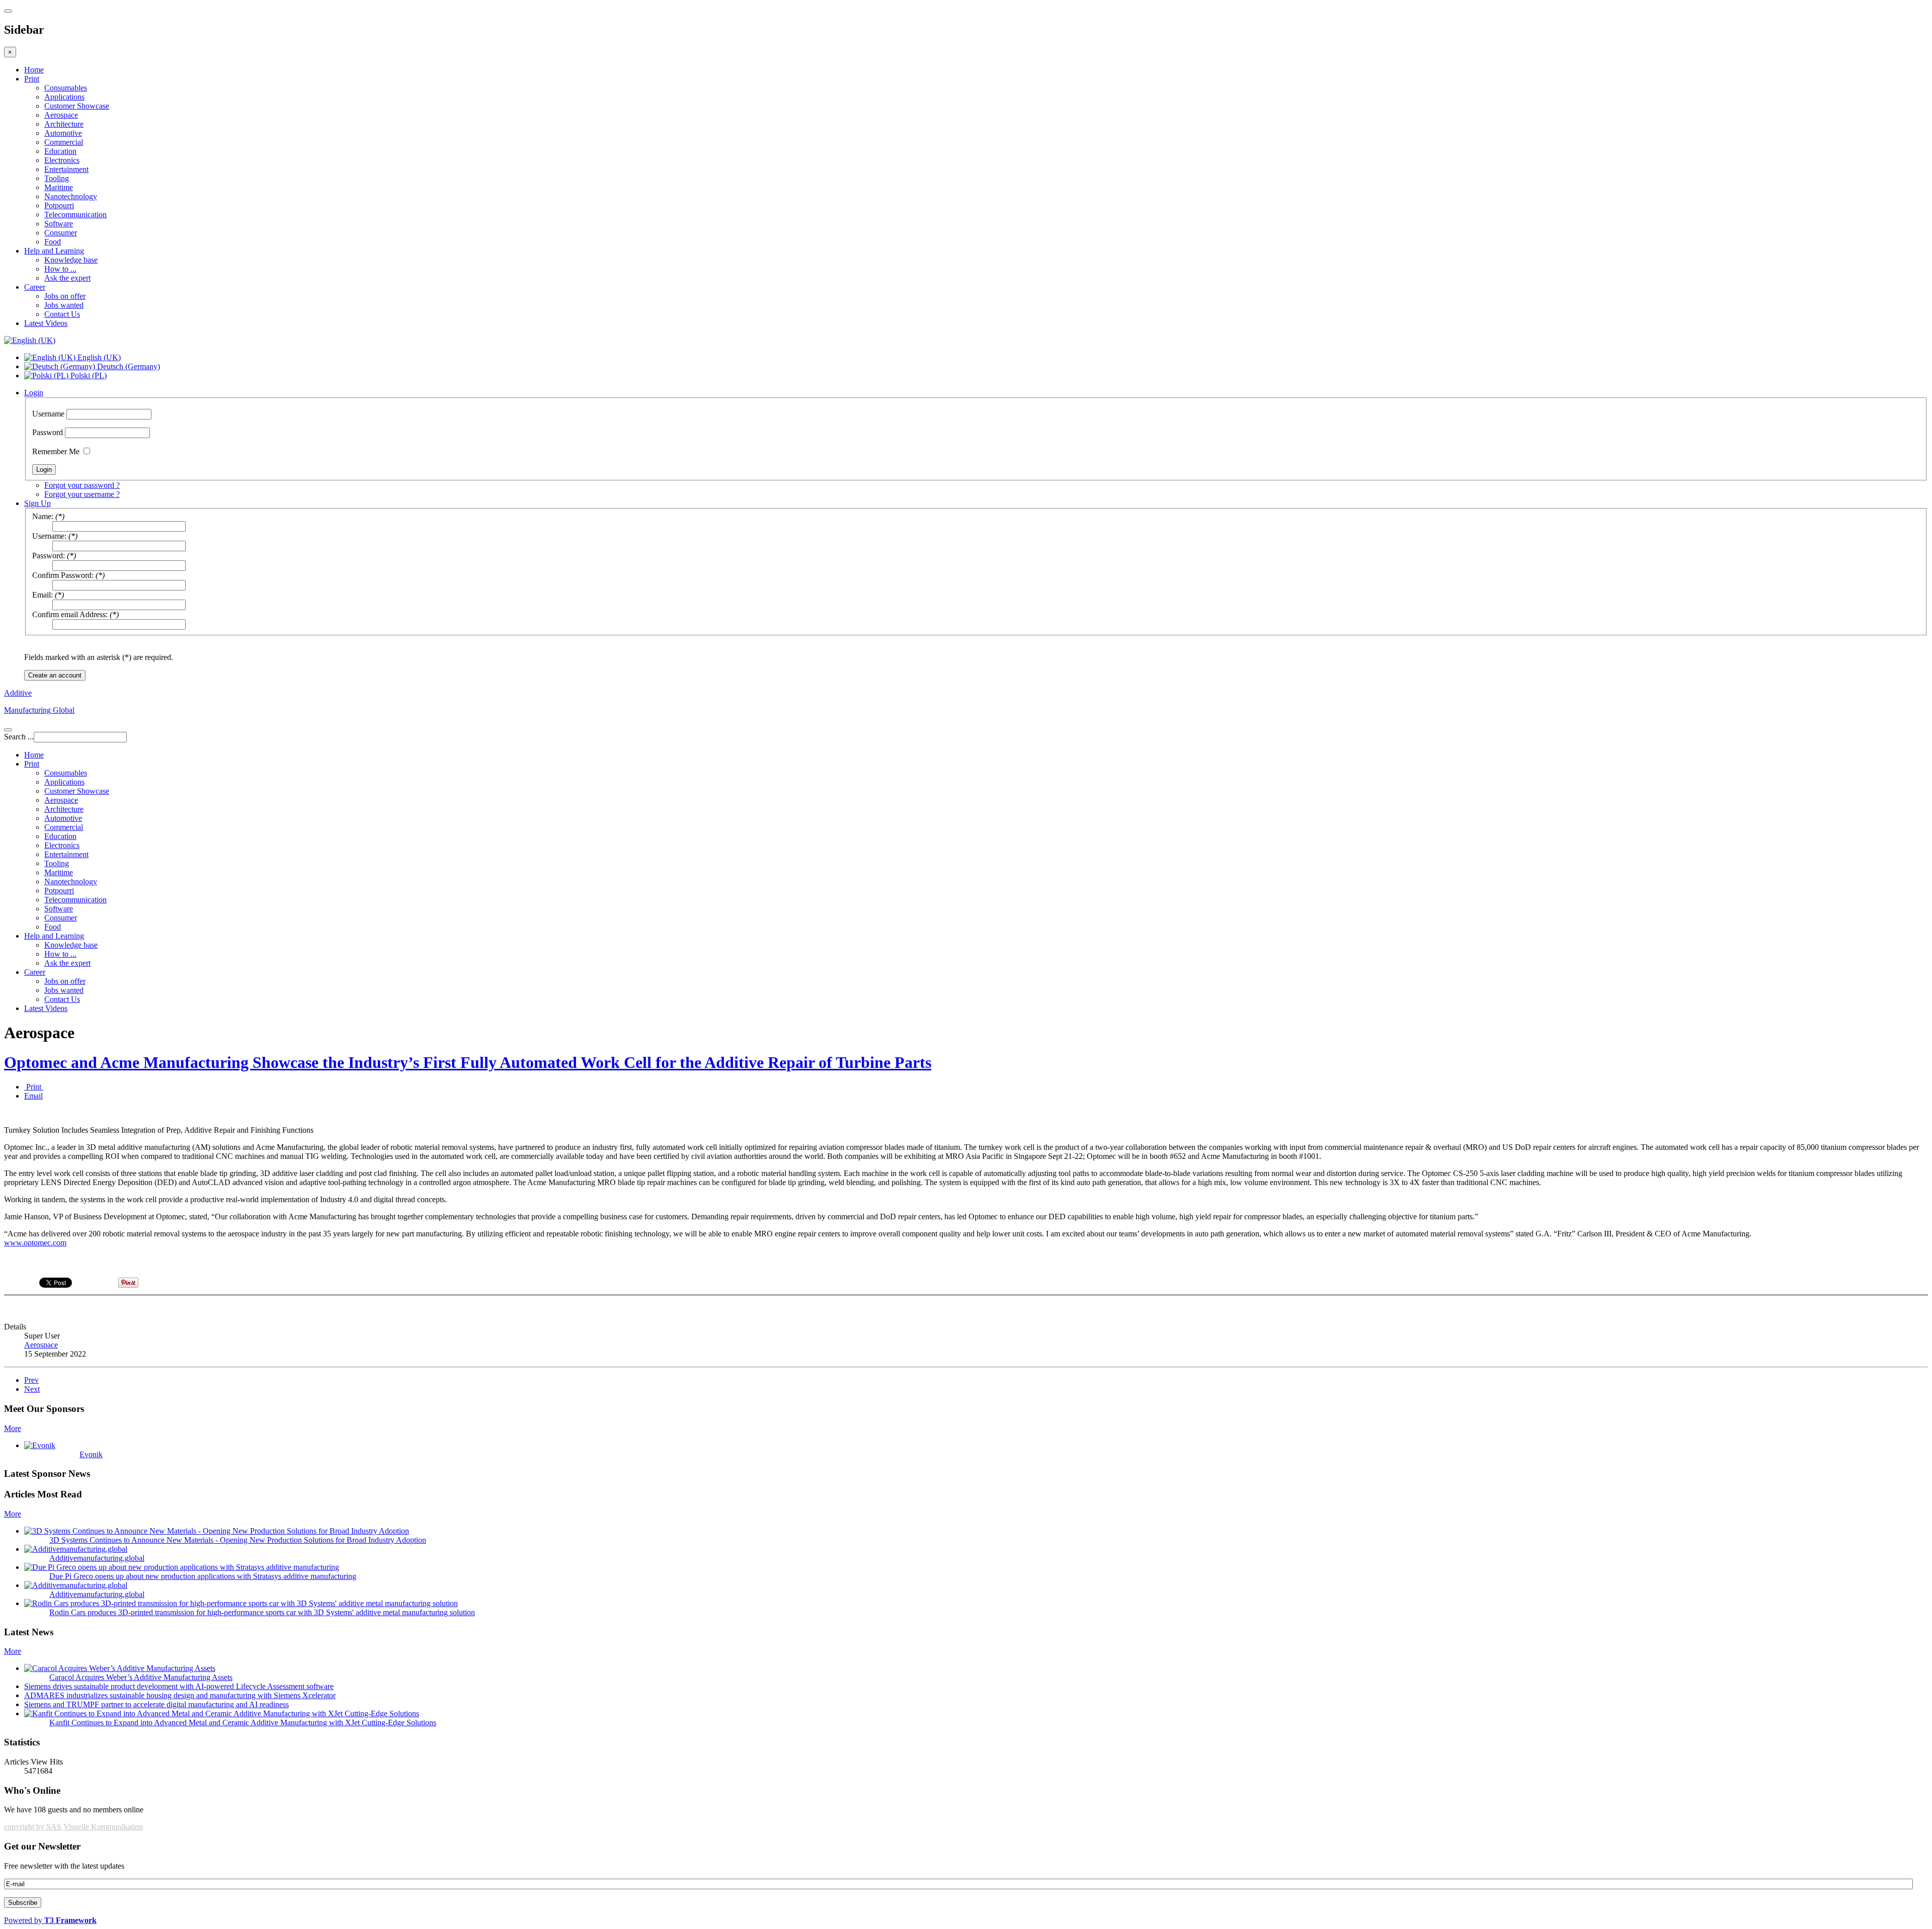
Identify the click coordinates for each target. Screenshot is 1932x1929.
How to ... (60, 269)
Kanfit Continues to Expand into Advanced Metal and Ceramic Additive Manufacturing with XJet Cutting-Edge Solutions (243, 1723)
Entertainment (66, 169)
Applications (64, 97)
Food (53, 242)
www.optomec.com (35, 1243)
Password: (49, 556)
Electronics (62, 160)
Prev (31, 1380)
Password (48, 432)
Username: (49, 536)
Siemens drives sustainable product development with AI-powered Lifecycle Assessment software (179, 1686)
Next (32, 1389)
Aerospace (61, 115)
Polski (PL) (88, 375)
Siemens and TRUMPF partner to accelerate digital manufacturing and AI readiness (156, 1704)
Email (33, 1096)
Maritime (59, 187)
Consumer (61, 233)
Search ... (19, 737)
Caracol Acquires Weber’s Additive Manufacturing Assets (141, 1677)
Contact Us (62, 314)
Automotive (63, 133)
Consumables (66, 88)
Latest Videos (46, 323)
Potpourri (59, 205)
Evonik (91, 1454)
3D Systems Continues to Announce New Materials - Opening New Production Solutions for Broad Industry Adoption (238, 1540)
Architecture (64, 124)
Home (34, 70)
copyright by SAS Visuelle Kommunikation (73, 1827)
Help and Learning (54, 251)
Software (59, 224)
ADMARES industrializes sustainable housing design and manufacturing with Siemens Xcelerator (180, 1695)
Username (48, 414)
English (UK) (98, 357)
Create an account (55, 675)
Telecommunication (75, 215)
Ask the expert (67, 278)
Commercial (64, 142)
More (13, 1428)
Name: (43, 516)
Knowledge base (71, 260)
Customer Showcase (77, 106)
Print (32, 79)
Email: (43, 595)
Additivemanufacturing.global (97, 1558)
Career (35, 287)
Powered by (50, 1920)
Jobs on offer (65, 296)
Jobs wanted (64, 305)
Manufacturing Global (39, 710)
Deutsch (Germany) (128, 366)
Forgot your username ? (82, 494)
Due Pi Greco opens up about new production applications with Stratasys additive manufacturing (203, 1576)
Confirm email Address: (70, 614)
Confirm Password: (63, 575)
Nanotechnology (71, 196)
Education (60, 151)
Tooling (57, 178)
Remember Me (56, 451)
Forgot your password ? (82, 485)
